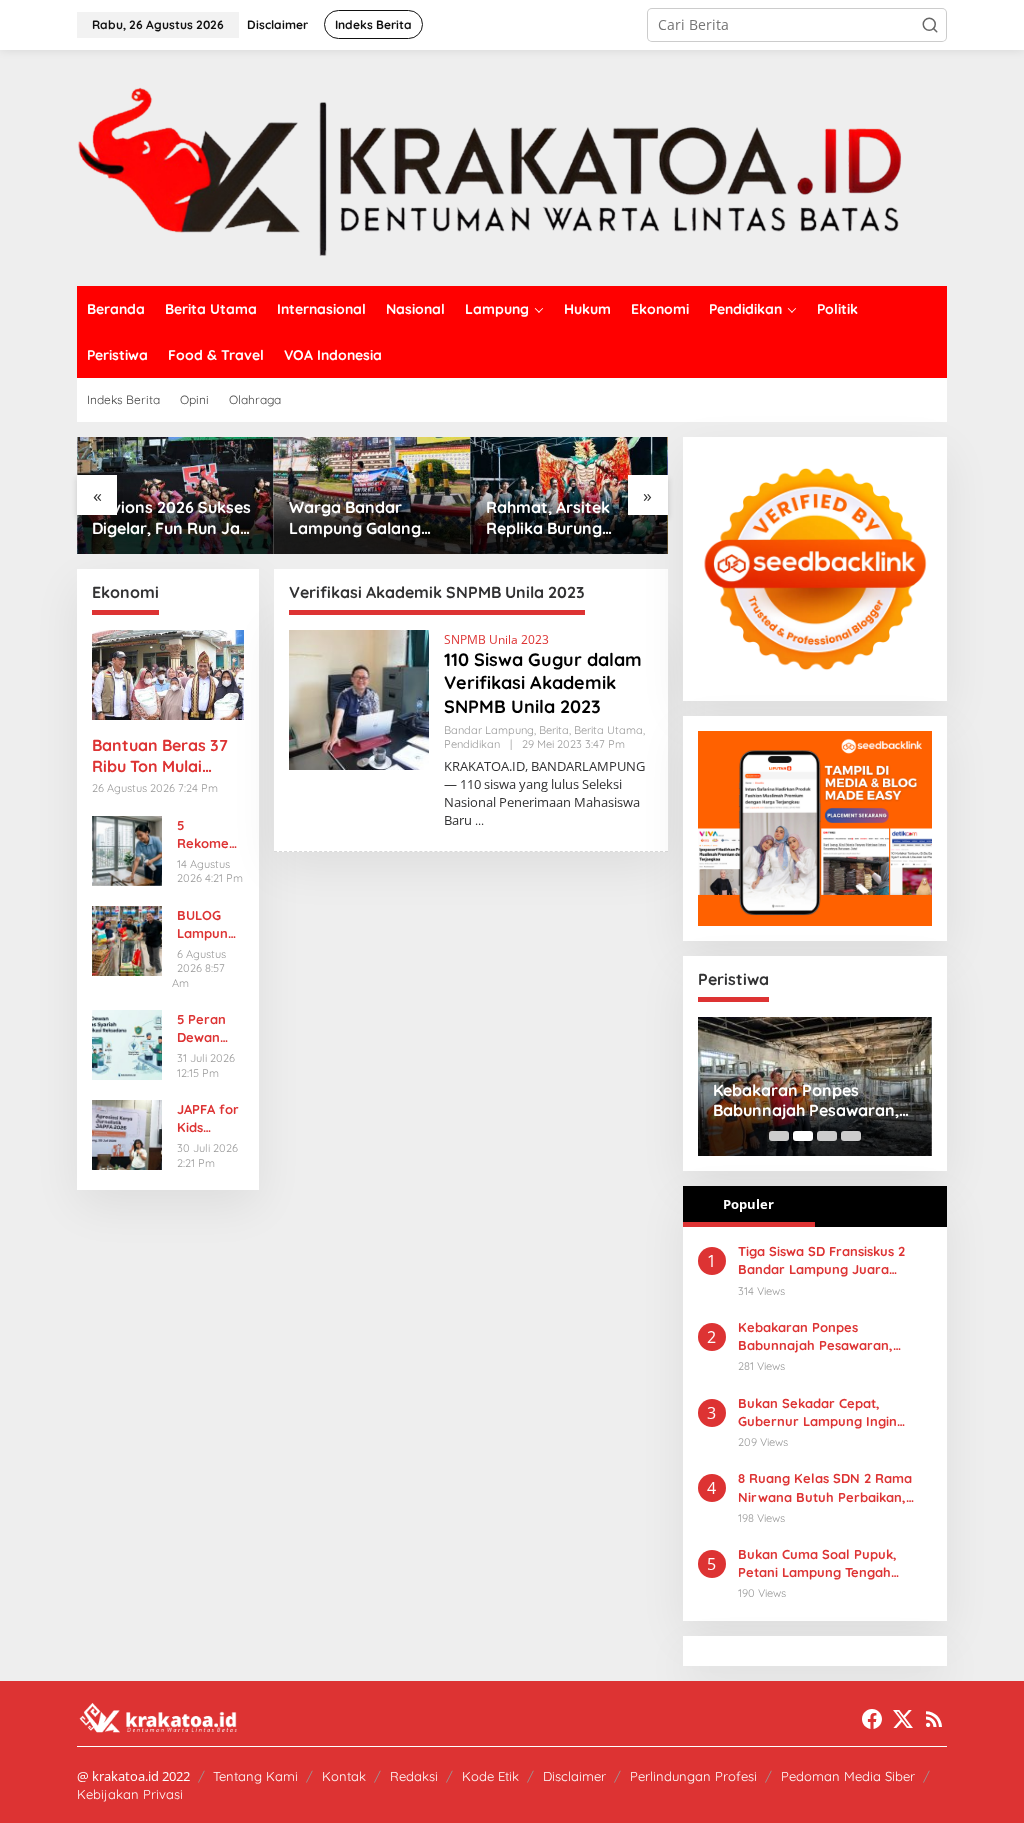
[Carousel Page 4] (851, 1136)
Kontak (344, 1776)
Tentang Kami (255, 1776)
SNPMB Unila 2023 (496, 639)
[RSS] (934, 1719)
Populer (748, 1204)
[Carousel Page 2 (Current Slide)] (803, 1136)
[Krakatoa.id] (512, 166)
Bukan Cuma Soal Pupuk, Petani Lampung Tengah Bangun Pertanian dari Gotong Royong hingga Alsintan (835, 1563)
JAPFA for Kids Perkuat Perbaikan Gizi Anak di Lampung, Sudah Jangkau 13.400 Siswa (209, 1118)
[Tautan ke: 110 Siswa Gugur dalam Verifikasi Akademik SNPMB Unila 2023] (359, 698)
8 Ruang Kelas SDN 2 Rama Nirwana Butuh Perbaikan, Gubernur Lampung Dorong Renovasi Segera (825, 1487)
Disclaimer (574, 1776)
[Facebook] (872, 1719)
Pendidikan (472, 744)
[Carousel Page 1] (779, 1136)
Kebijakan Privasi (130, 1794)
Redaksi (414, 1776)
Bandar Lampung (489, 730)
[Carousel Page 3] (827, 1136)
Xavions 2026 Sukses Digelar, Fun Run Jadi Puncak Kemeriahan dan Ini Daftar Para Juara (173, 518)
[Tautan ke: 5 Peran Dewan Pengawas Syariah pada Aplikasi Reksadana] (127, 1043)
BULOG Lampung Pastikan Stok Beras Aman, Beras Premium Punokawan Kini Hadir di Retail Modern (209, 924)
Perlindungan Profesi (693, 1776)
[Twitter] (903, 1719)
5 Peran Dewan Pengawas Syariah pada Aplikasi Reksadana (209, 1028)
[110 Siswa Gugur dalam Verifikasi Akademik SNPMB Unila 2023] (479, 820)
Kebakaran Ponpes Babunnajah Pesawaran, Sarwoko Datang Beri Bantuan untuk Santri (806, 1101)
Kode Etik (490, 1776)
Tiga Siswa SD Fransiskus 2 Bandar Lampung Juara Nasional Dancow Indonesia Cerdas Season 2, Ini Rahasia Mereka (829, 1260)
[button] (930, 25)
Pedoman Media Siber (848, 1776)
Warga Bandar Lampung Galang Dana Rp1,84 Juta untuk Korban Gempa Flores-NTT (371, 518)
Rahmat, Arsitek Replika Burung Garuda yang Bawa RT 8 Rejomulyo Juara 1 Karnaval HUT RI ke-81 (569, 518)
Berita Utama (608, 730)
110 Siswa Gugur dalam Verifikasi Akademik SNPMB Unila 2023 (543, 683)
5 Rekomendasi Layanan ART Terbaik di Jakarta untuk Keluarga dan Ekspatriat (208, 834)
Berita (554, 730)
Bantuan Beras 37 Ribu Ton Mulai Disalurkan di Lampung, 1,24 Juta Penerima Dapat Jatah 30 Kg (166, 756)
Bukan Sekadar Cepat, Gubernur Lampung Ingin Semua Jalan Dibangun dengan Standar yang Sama (827, 1412)
